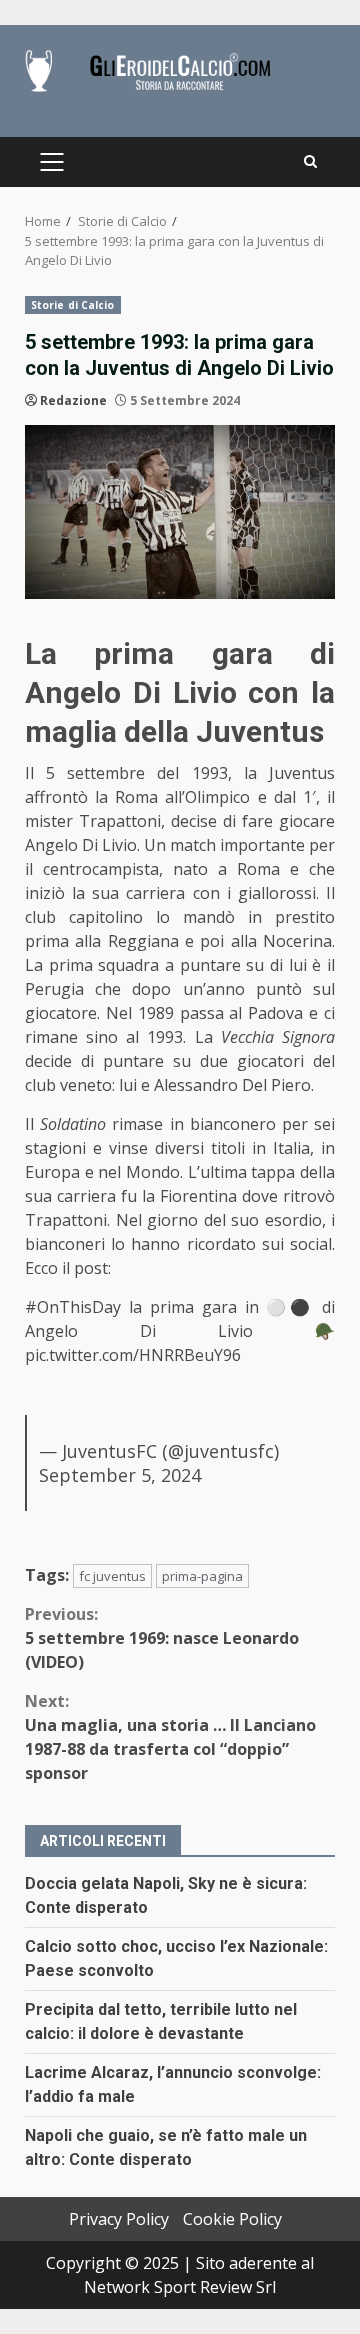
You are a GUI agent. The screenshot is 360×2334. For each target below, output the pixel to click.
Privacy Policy (119, 2219)
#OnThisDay (73, 1307)
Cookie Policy (232, 2219)
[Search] (310, 162)
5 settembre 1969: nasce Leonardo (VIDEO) (162, 1638)
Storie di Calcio (73, 305)
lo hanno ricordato (183, 1244)
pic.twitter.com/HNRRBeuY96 (133, 1355)
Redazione (73, 400)
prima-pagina (202, 1576)
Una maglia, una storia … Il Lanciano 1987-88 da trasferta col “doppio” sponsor (170, 1737)
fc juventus (112, 1576)
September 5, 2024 (120, 1475)
